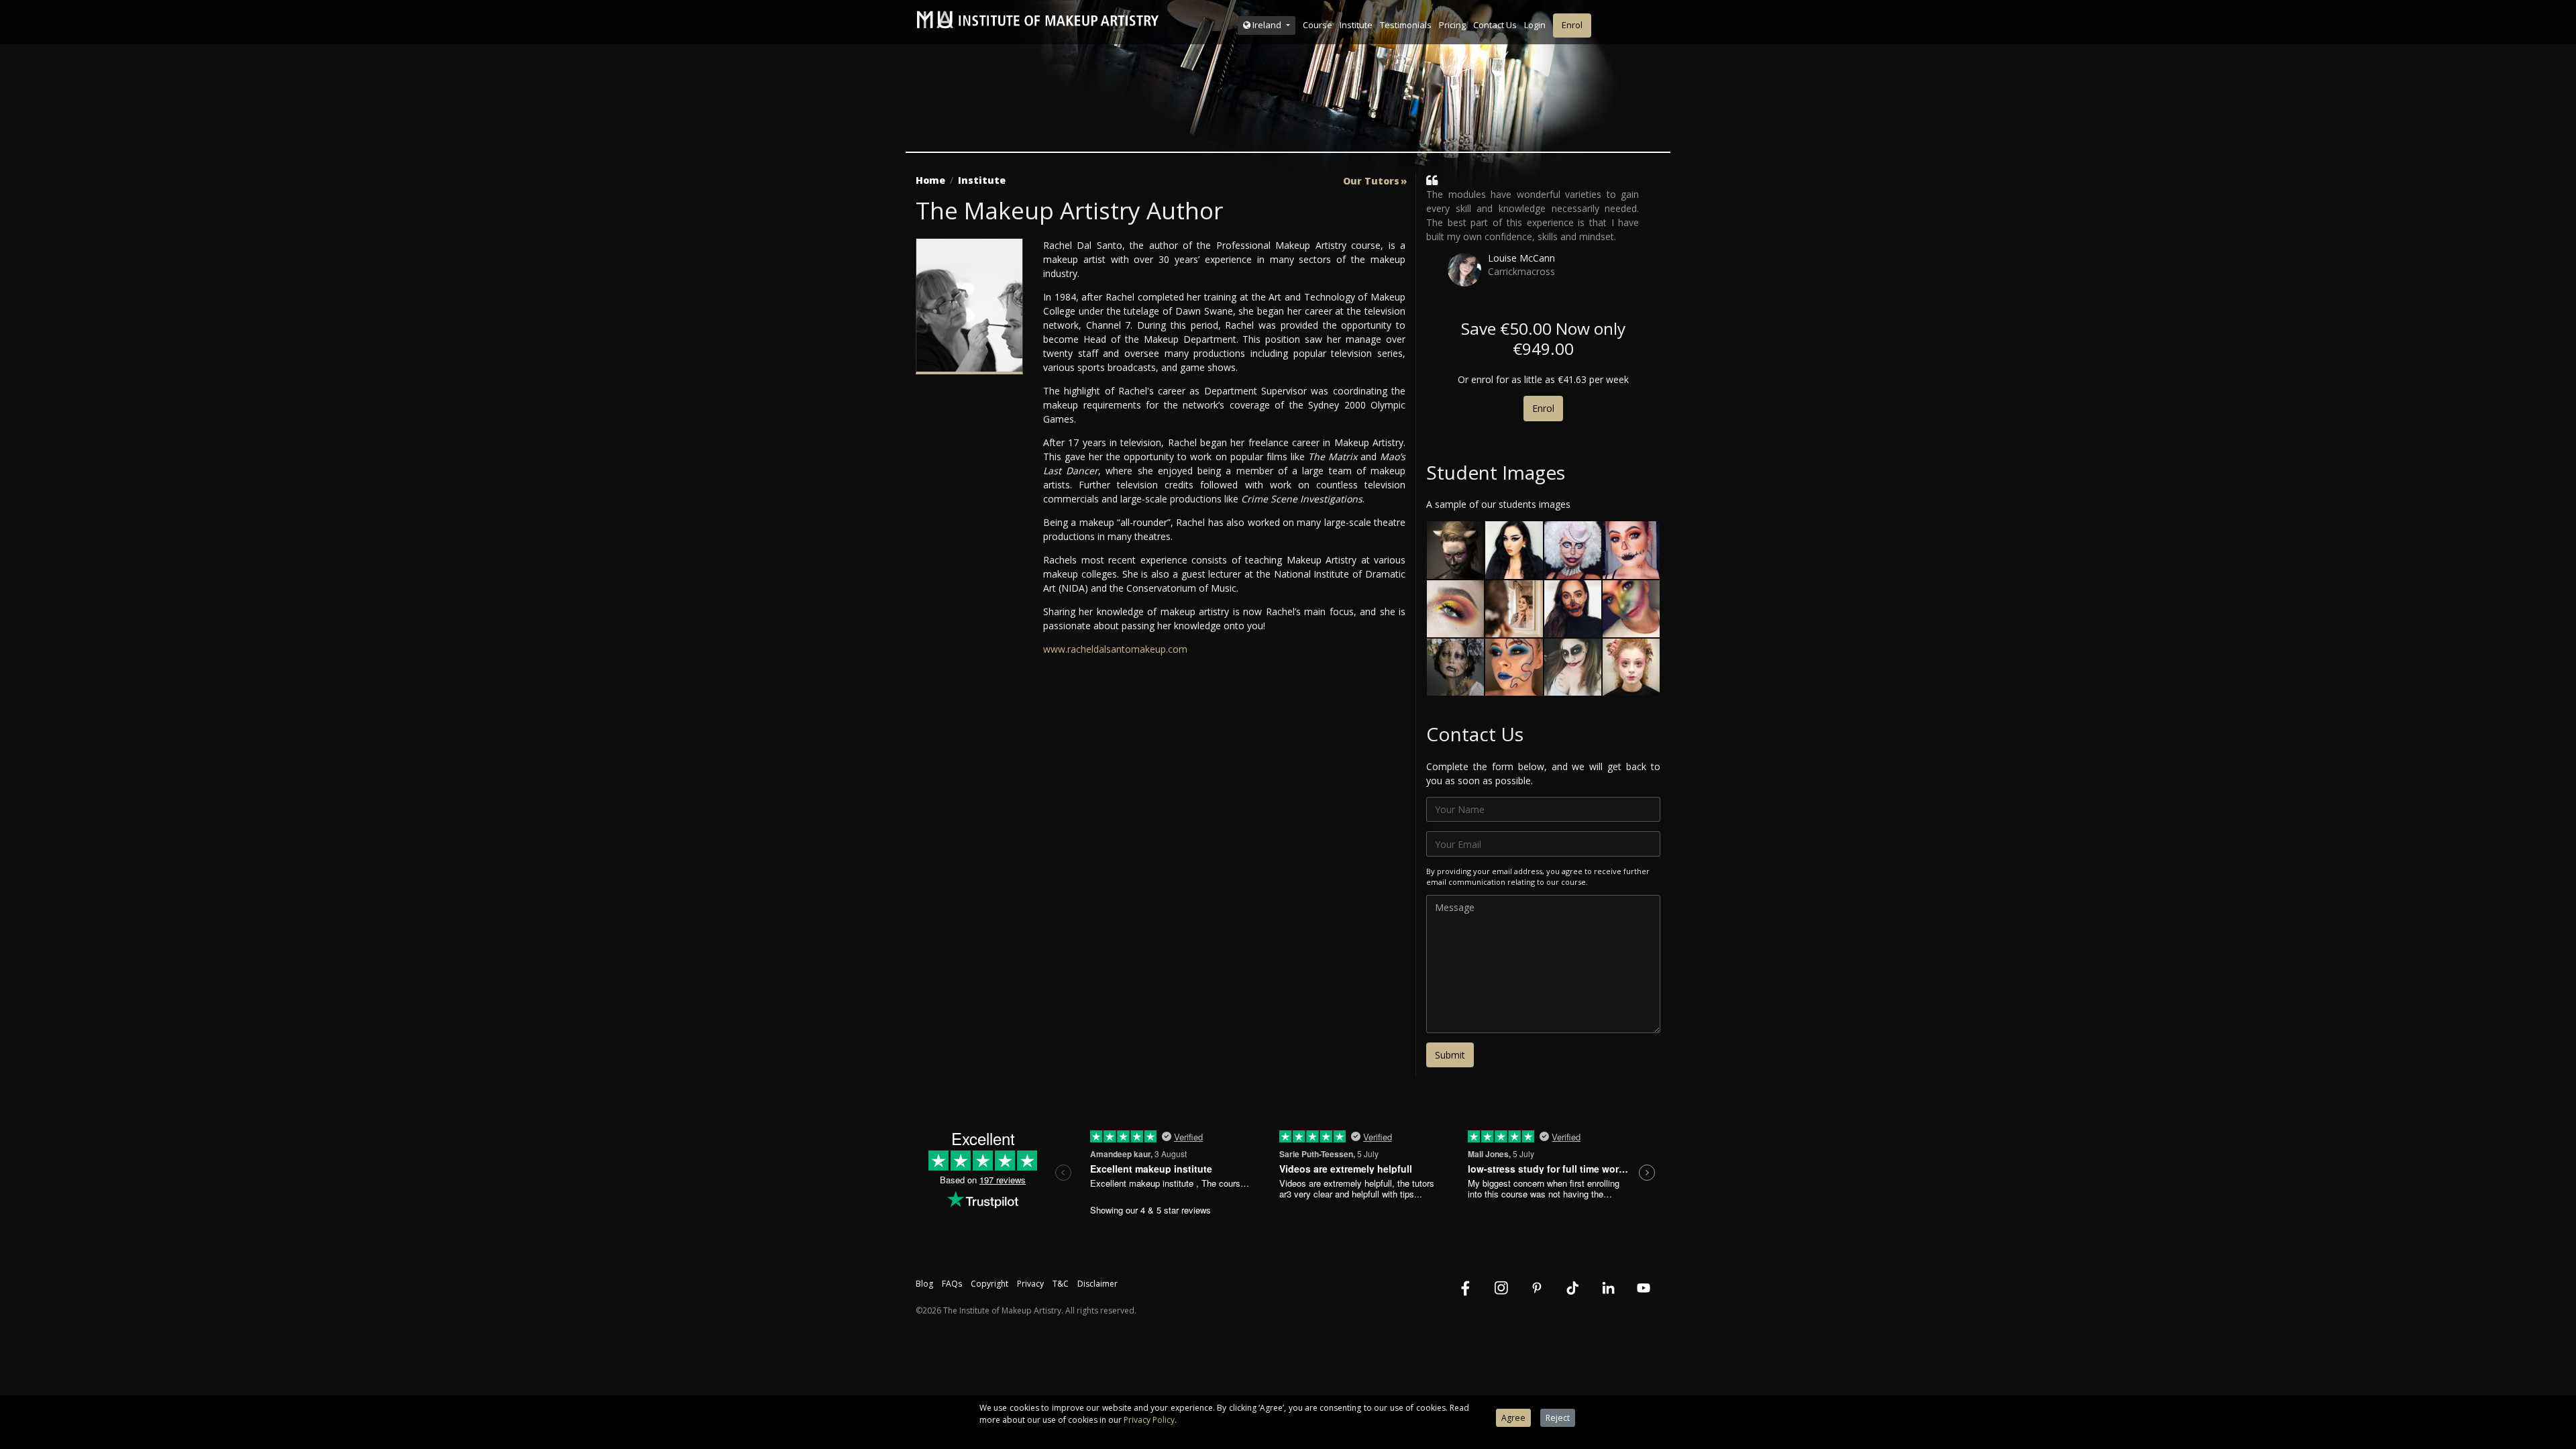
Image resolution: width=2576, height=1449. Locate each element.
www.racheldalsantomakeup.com (1115, 649)
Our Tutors (1371, 181)
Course (1318, 25)
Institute (1356, 25)
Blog (924, 1284)
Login (1535, 25)
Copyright (989, 1284)
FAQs (952, 1284)
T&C (1061, 1284)
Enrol (1572, 25)
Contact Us (1495, 25)
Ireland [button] (1267, 25)
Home (930, 180)
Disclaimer (1097, 1284)
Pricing (1452, 25)
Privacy (1030, 1284)
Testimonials (1406, 25)
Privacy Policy (1149, 1420)
